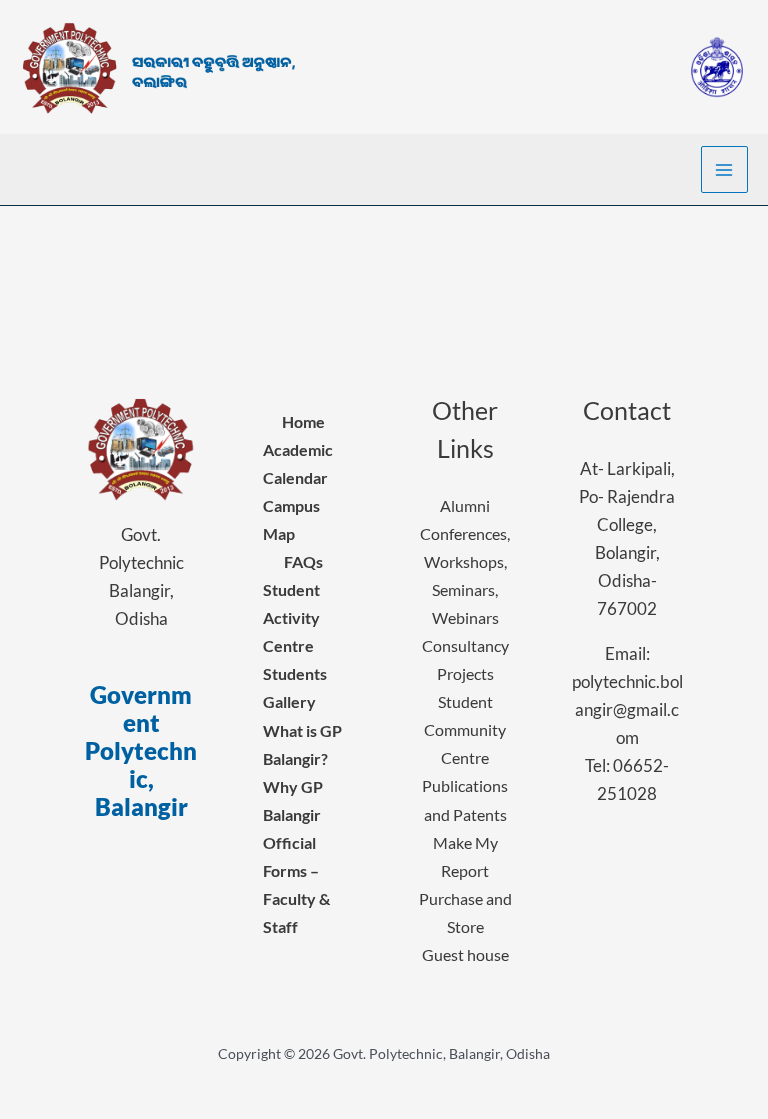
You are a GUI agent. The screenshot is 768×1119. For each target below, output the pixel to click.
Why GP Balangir (293, 800)
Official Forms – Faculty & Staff (296, 884)
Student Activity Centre (291, 617)
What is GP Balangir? (302, 744)
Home (303, 421)
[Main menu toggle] (725, 170)
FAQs (303, 561)
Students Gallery (295, 687)
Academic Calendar (298, 463)
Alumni (465, 505)
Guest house (465, 954)
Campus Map (291, 519)
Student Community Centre (465, 729)
